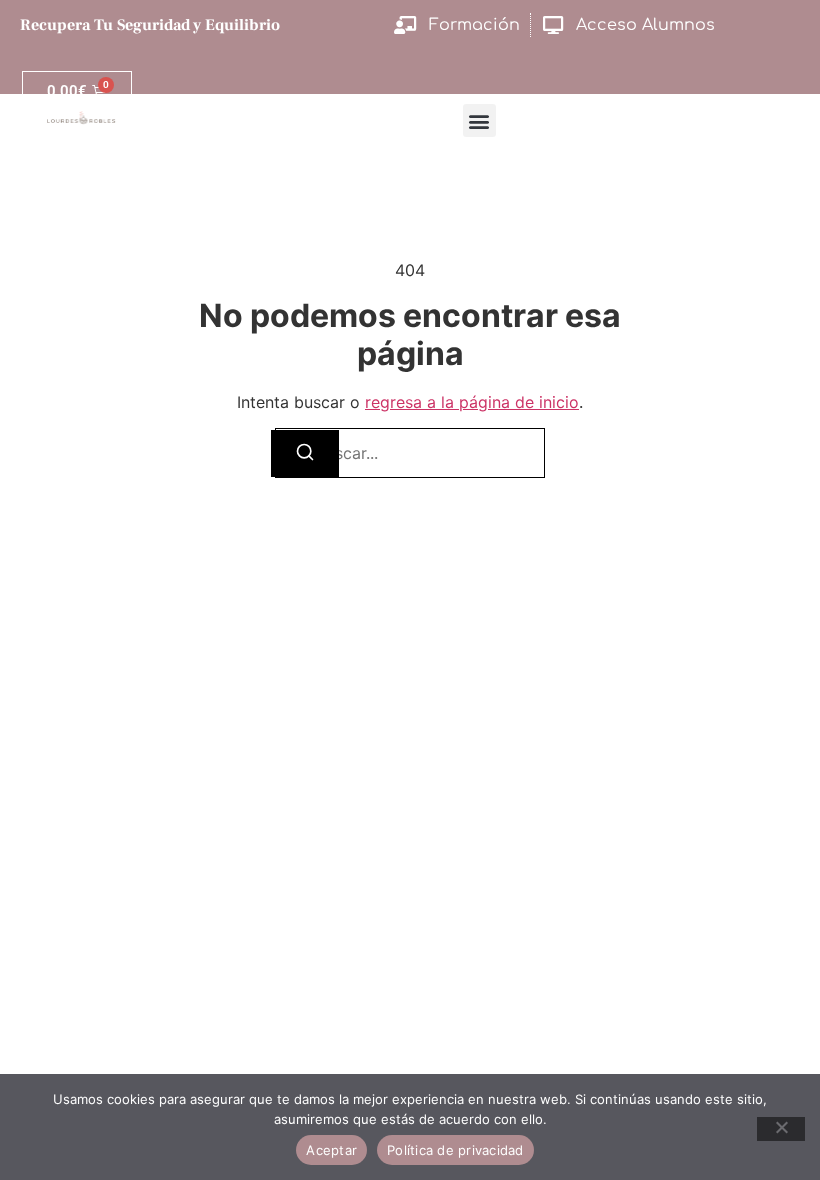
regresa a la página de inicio (472, 402)
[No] (781, 1129)
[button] (479, 120)
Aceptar (331, 1150)
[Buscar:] (410, 453)
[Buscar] (305, 453)
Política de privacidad (455, 1150)
